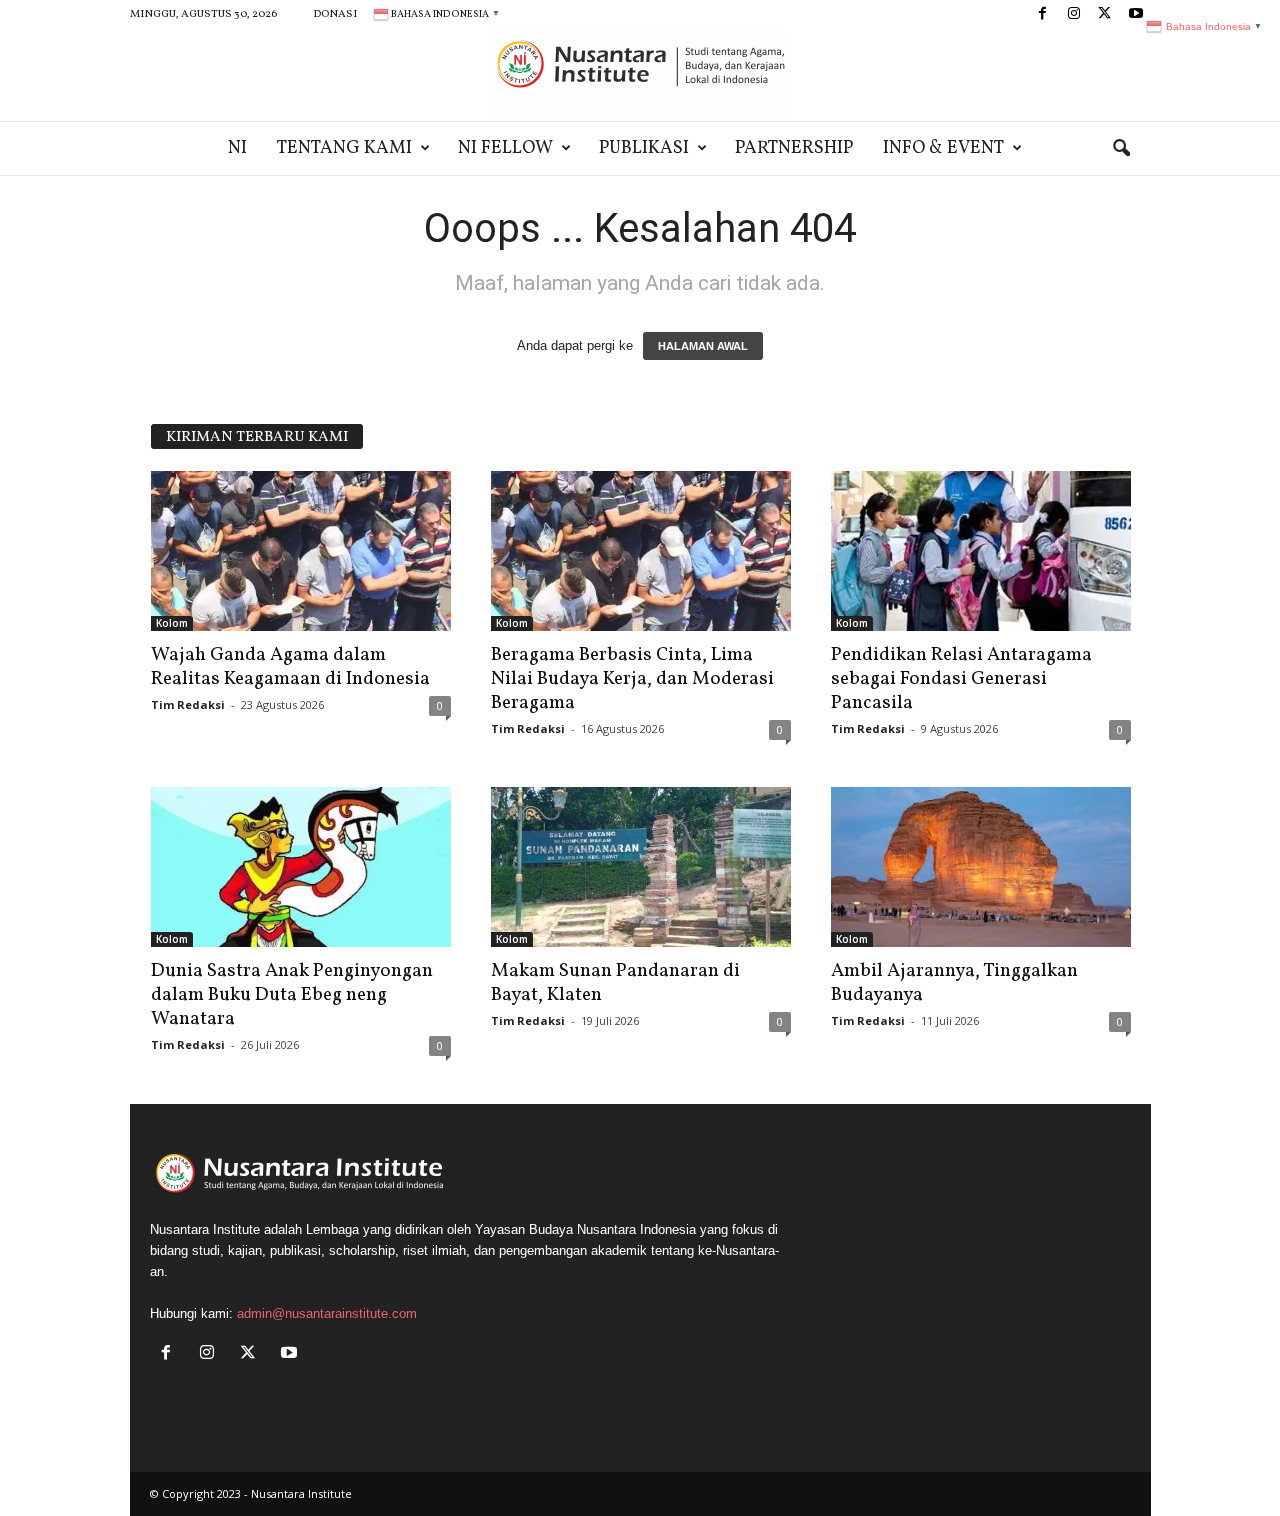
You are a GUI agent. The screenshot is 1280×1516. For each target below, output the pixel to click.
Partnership (794, 148)
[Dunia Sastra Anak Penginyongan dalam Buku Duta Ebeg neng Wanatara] (301, 867)
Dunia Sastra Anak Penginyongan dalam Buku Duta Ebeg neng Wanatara (292, 995)
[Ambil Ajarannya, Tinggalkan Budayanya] (981, 867)
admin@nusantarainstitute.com (327, 1313)
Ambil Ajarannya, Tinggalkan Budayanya (954, 983)
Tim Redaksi (188, 704)
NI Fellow (505, 148)
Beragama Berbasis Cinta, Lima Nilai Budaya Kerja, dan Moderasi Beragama (632, 679)
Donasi (335, 14)
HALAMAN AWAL (703, 346)
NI (237, 148)
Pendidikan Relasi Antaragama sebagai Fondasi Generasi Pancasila (961, 679)
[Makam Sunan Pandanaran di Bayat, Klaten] (641, 867)
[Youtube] (1136, 14)
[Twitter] (1105, 14)
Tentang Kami (344, 148)
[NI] (640, 75)
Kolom (172, 623)
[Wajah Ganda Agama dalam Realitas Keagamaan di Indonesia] (301, 551)
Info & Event (943, 148)
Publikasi (644, 148)
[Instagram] (1074, 14)
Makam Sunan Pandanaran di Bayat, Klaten (615, 983)
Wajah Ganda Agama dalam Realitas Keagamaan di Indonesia (290, 667)
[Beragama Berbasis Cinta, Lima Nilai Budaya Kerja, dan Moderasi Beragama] (641, 551)
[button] (1121, 149)
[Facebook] (1043, 14)
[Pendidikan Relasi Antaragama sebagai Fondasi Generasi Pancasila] (981, 551)
